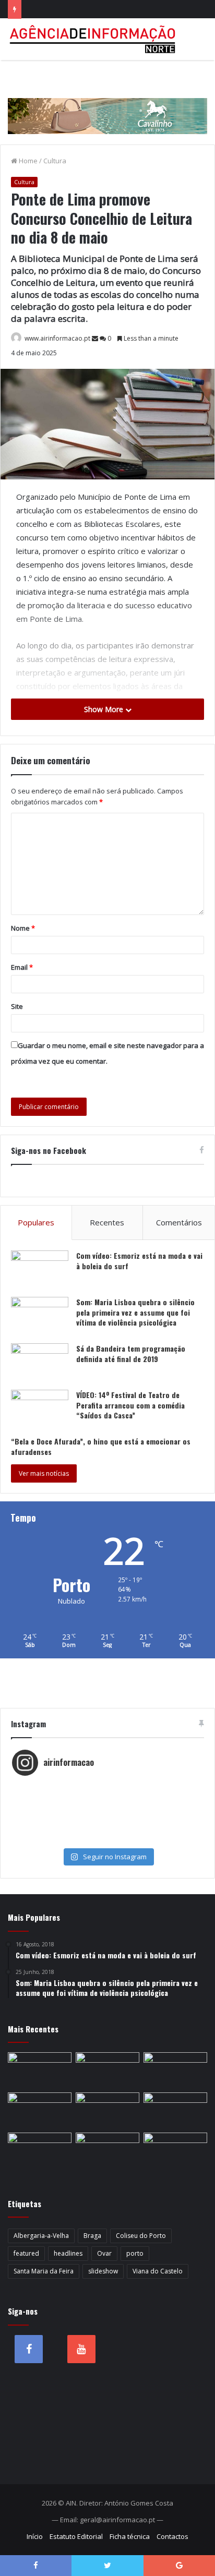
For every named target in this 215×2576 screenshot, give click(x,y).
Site (17, 1006)
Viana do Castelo (158, 2271)
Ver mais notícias (44, 1473)
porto (135, 2253)
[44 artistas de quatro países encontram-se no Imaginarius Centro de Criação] (40, 2070)
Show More (105, 709)
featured (26, 2253)
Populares (36, 1222)
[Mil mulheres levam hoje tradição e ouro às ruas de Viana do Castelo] (40, 2151)
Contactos (172, 2536)
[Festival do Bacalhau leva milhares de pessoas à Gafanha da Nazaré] (175, 2110)
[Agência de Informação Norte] (94, 39)
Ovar (104, 2253)
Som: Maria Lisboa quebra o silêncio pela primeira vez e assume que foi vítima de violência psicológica (135, 1312)
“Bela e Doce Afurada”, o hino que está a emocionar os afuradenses (101, 1446)
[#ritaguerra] (107, 1819)
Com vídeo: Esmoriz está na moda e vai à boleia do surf (139, 1261)
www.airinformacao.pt (57, 338)
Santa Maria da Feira (44, 2271)
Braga (92, 2236)
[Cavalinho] (107, 102)
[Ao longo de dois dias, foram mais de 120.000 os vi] (107, 1829)
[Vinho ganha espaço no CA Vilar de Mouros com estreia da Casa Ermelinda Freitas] (175, 2070)
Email (22, 967)
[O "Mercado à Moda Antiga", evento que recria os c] (107, 1839)
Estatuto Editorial (76, 2536)
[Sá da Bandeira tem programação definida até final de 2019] (40, 1363)
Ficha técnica (130, 2536)
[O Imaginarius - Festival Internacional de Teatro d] (107, 1787)
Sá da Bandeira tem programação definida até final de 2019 (131, 1353)
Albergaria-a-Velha (41, 2236)
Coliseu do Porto (141, 2236)
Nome (23, 928)
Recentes (107, 1222)
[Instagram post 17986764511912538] (107, 1808)
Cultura (55, 161)
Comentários (179, 1222)
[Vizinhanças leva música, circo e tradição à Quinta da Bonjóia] (40, 2110)
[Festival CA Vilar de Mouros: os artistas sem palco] (107, 2070)
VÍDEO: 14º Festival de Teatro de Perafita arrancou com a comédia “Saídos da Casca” (130, 1405)
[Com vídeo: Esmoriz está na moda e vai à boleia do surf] (40, 1270)
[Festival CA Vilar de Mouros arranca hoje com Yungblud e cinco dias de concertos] (107, 2151)
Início (35, 2536)
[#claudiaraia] (107, 1798)
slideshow (103, 2271)
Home (27, 161)
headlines (68, 2253)
